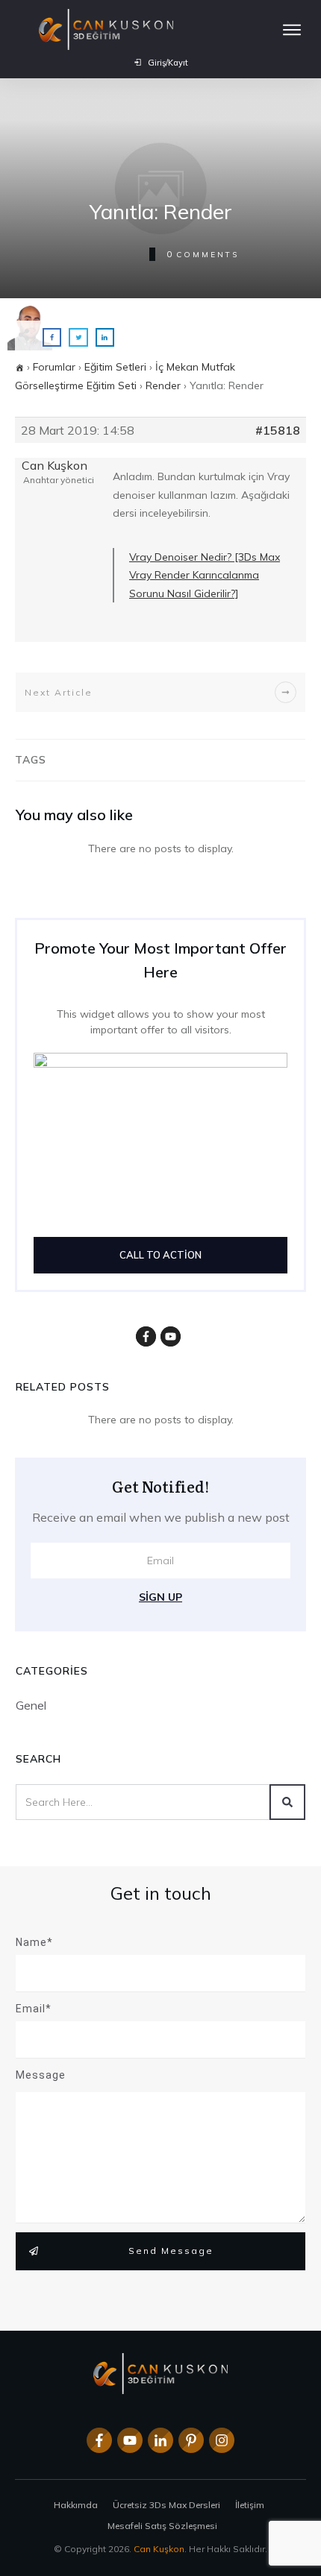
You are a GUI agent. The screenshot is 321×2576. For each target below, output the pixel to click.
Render (163, 385)
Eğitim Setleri (115, 367)
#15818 (278, 430)
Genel (31, 1705)
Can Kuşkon (159, 2549)
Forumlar (54, 367)
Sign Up (160, 1597)
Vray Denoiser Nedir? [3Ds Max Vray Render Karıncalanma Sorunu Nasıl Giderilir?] (205, 575)
